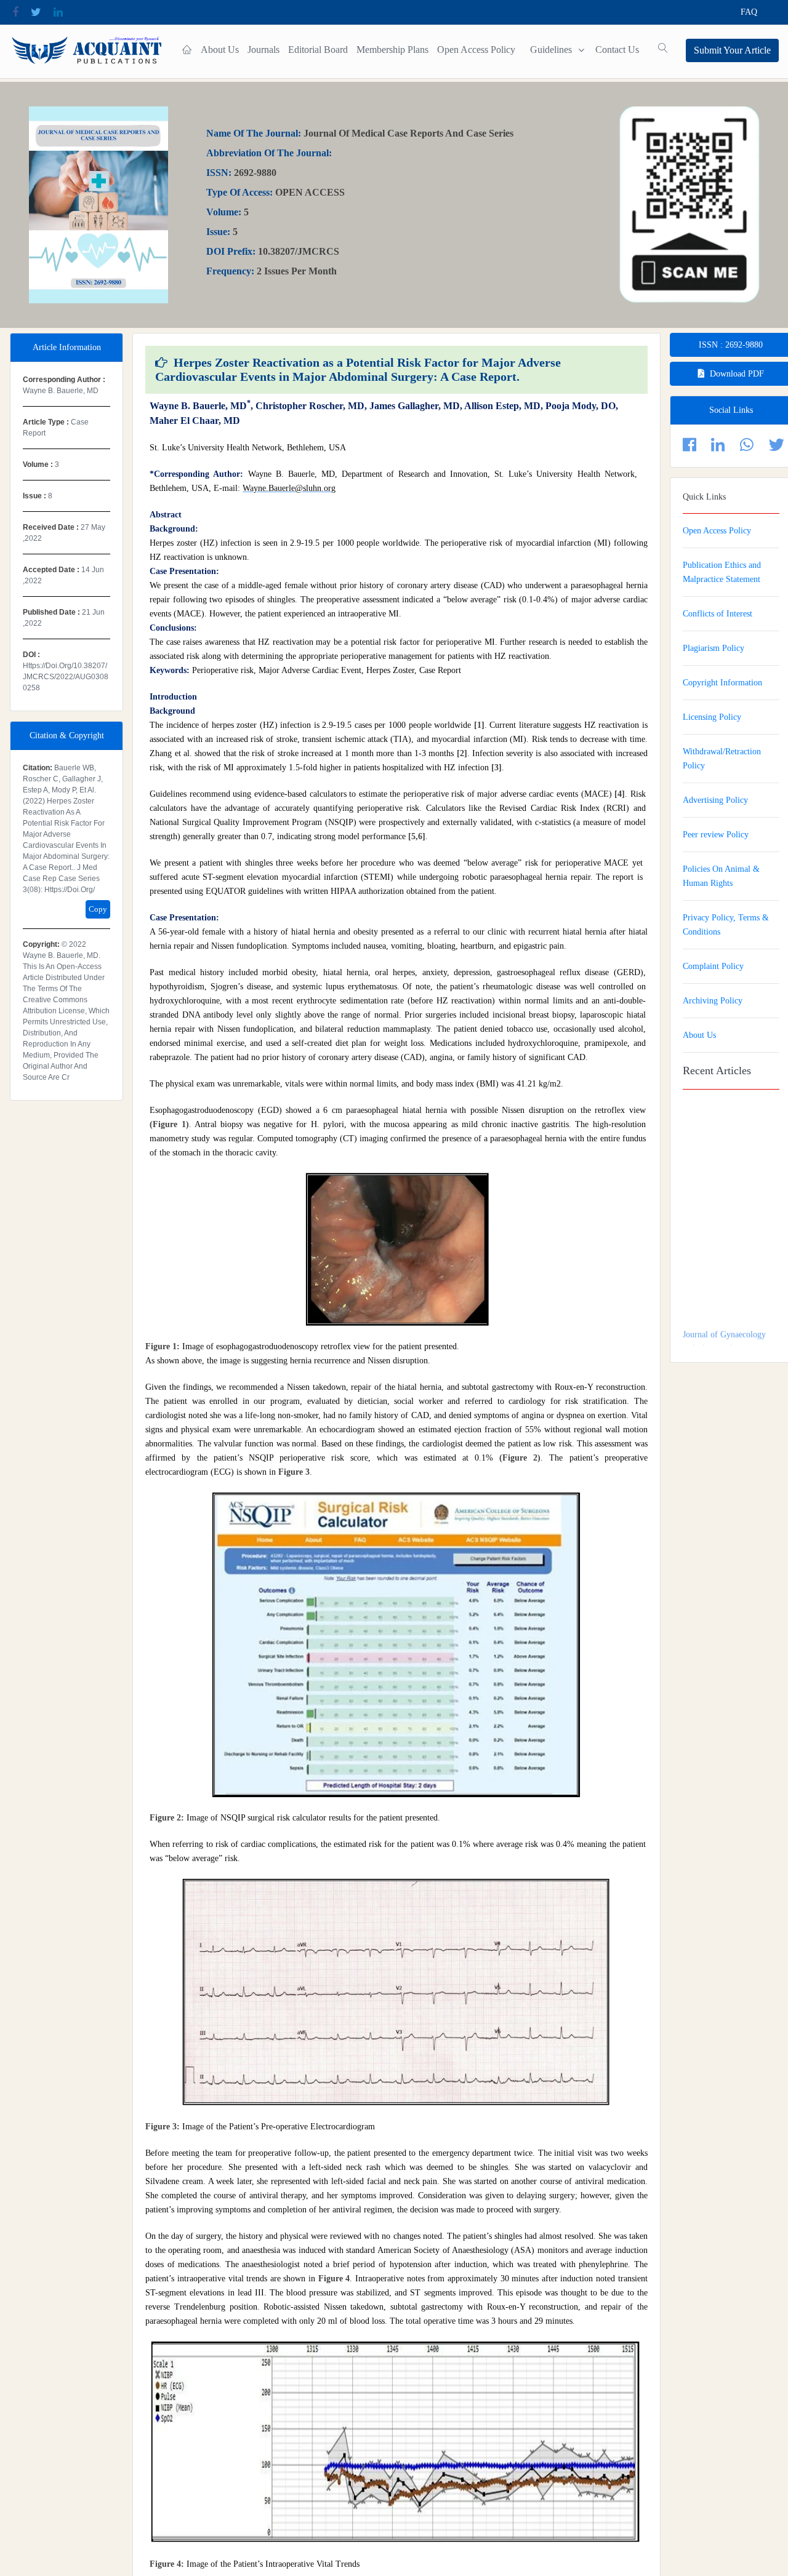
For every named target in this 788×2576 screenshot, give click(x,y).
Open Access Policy (476, 50)
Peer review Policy (716, 835)
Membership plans (392, 50)
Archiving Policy (713, 1001)
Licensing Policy (712, 717)
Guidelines (551, 50)
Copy (98, 909)
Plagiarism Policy (714, 648)
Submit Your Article (732, 50)
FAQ (749, 12)
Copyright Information (722, 683)
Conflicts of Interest (718, 614)
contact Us (617, 50)
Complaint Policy (713, 966)
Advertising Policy (715, 800)
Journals (263, 50)
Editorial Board (318, 50)
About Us (220, 50)
